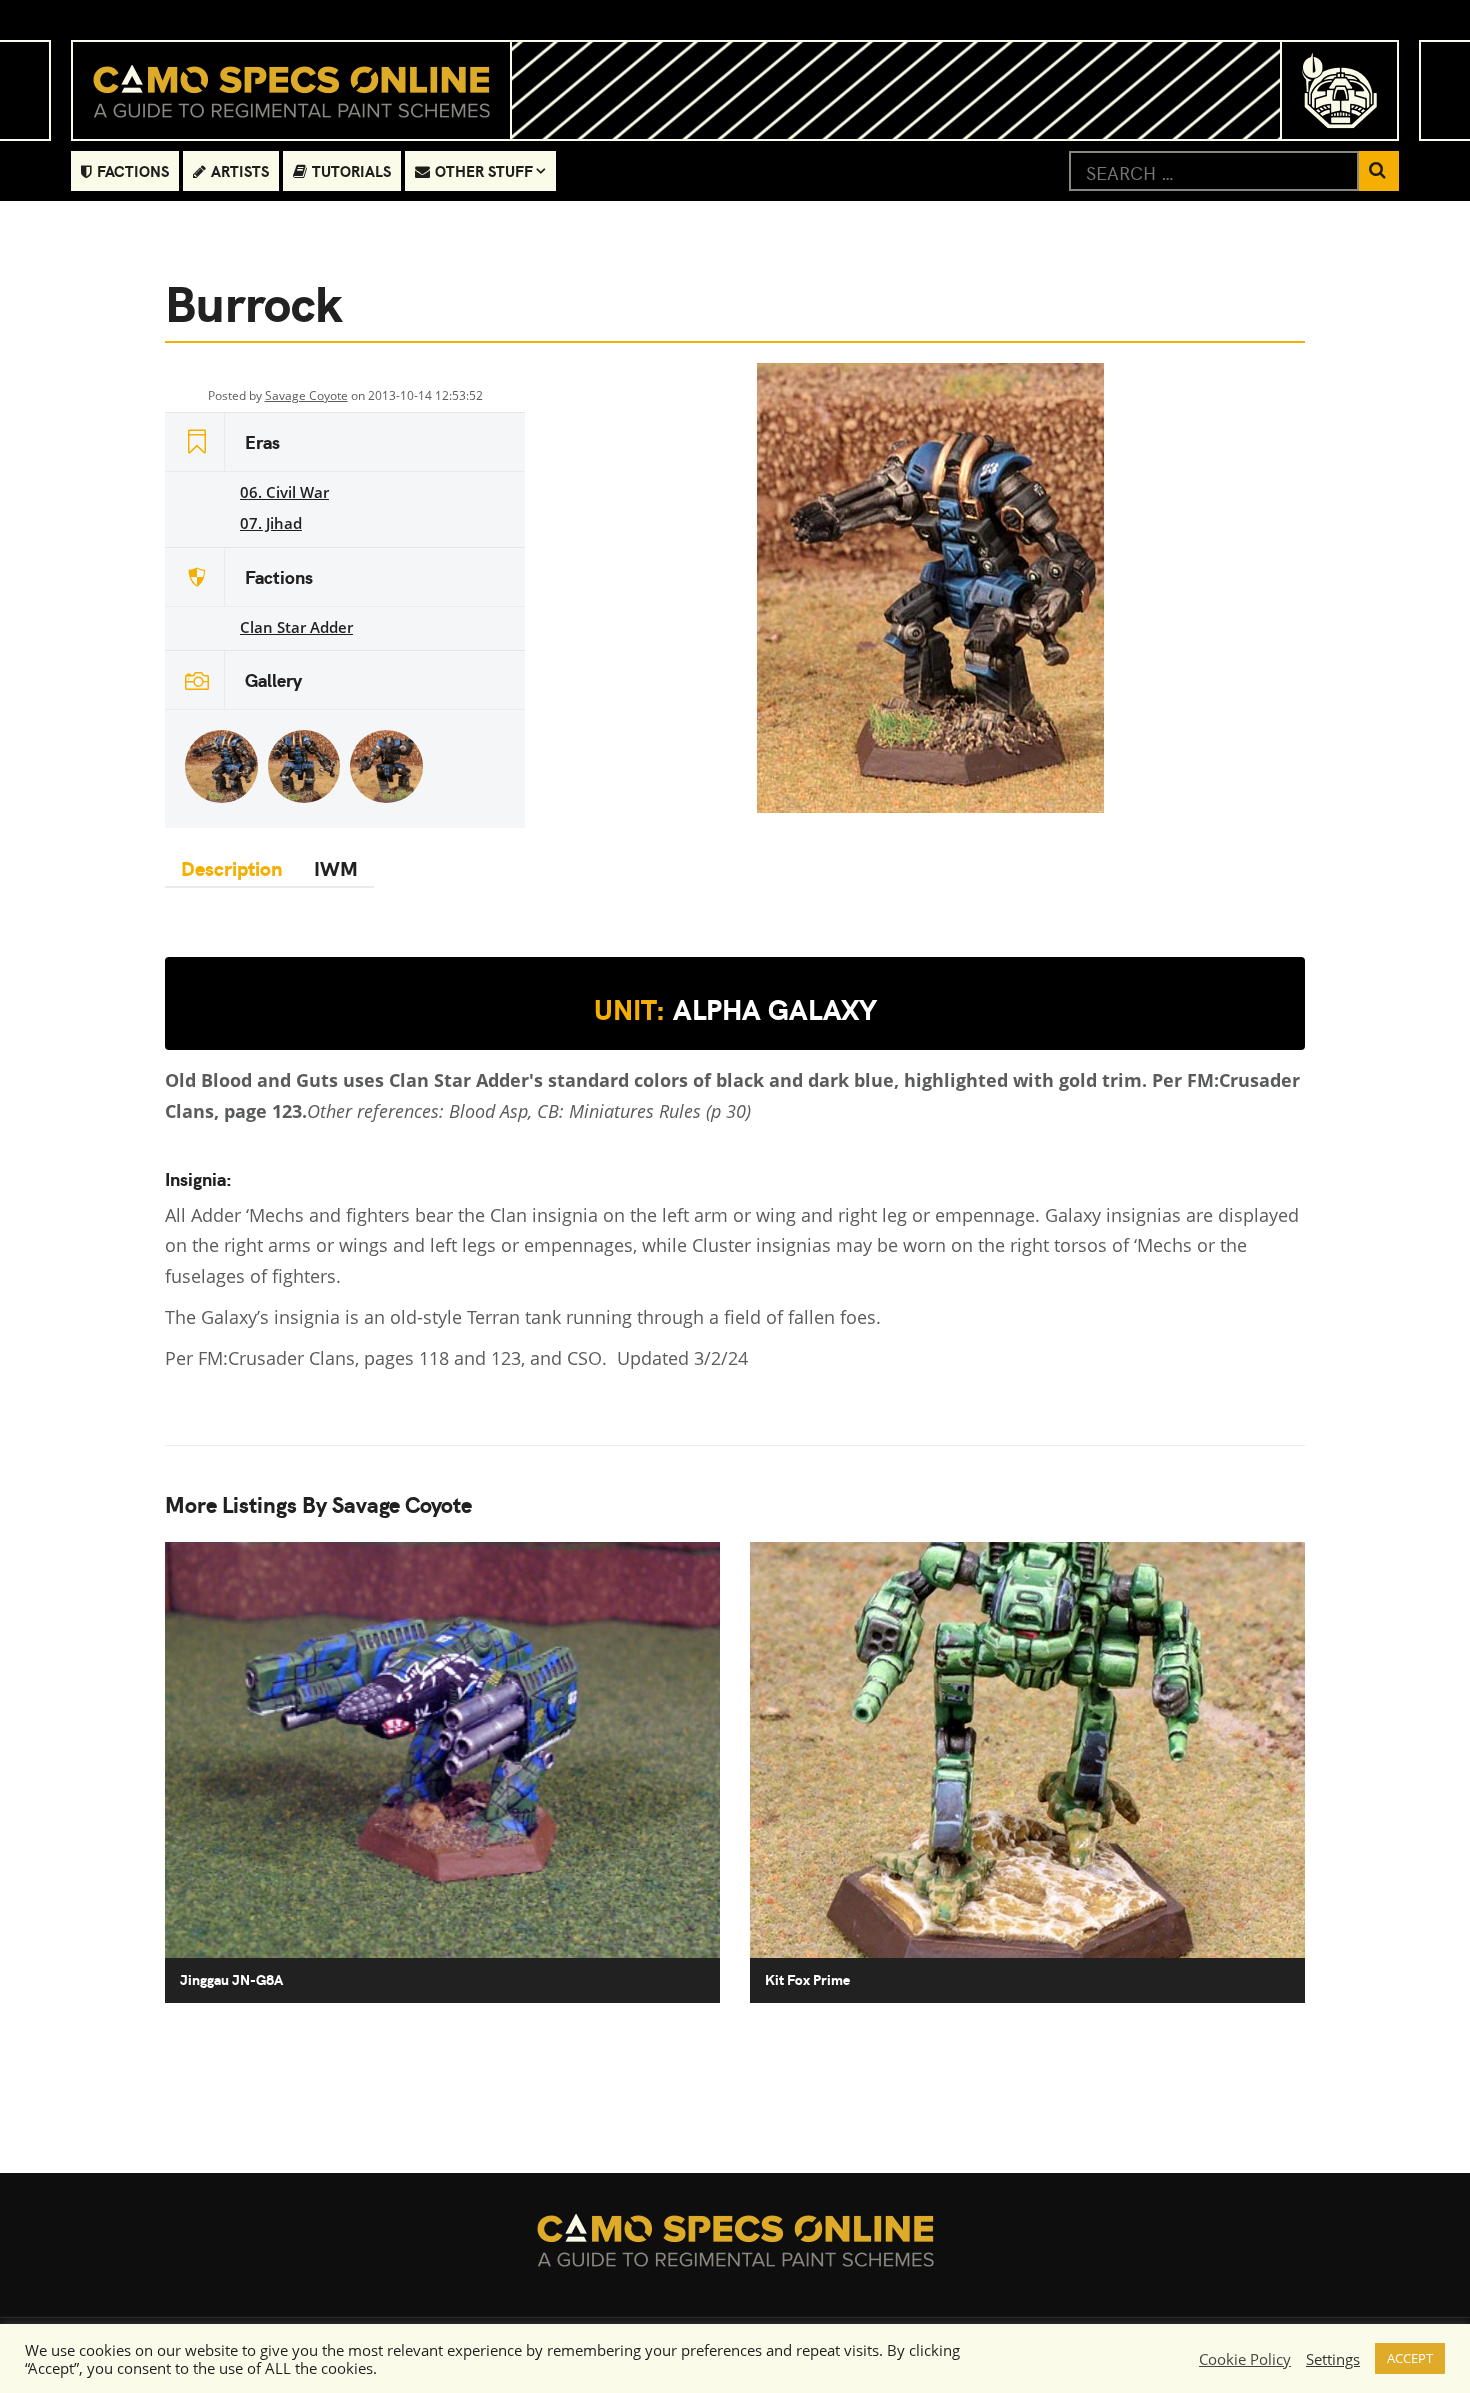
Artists (240, 170)
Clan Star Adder (296, 627)
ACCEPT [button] (1410, 2358)
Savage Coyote (306, 395)
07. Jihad (271, 523)
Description (231, 867)
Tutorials (351, 170)
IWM (336, 867)
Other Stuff (484, 170)
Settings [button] (1333, 2359)
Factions (133, 170)
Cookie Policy (1245, 2359)
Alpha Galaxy (735, 1009)
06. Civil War (284, 492)
